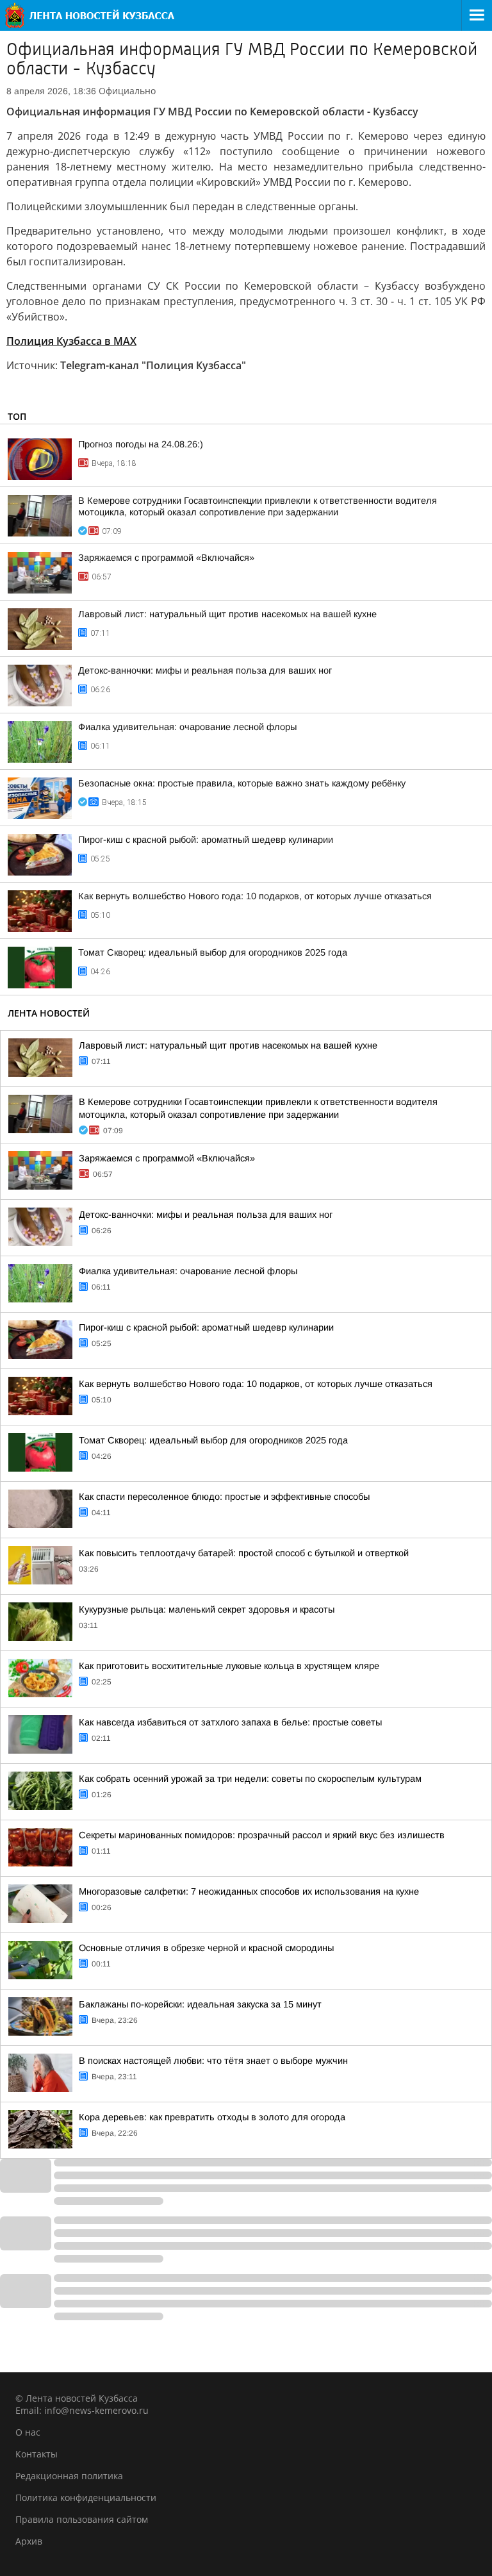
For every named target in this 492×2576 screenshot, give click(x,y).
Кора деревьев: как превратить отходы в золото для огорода (212, 2117)
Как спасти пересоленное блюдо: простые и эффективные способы (224, 1497)
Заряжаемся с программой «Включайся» (166, 558)
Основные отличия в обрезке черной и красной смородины (206, 1948)
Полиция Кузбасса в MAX (71, 341)
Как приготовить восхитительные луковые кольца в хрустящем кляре (229, 1666)
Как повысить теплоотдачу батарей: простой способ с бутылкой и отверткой (244, 1553)
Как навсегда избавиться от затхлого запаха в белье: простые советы (230, 1722)
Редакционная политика (69, 2476)
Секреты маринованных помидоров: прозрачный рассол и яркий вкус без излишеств (262, 1835)
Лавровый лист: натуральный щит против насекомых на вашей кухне (227, 614)
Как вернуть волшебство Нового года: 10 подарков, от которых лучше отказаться (255, 896)
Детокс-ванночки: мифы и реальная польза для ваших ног (205, 670)
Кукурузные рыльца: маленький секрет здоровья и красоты (207, 1609)
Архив (29, 2541)
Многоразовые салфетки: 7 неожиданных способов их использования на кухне (249, 1891)
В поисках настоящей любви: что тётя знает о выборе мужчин (213, 2061)
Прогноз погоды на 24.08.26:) (141, 444)
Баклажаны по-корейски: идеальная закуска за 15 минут (200, 2004)
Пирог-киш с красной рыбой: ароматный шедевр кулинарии (206, 840)
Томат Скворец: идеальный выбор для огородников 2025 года (213, 952)
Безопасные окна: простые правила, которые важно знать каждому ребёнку (242, 783)
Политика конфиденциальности (86, 2497)
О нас (28, 2432)
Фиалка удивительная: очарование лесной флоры (187, 727)
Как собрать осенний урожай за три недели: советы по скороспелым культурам (250, 1779)
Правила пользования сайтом (82, 2519)
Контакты (37, 2454)
